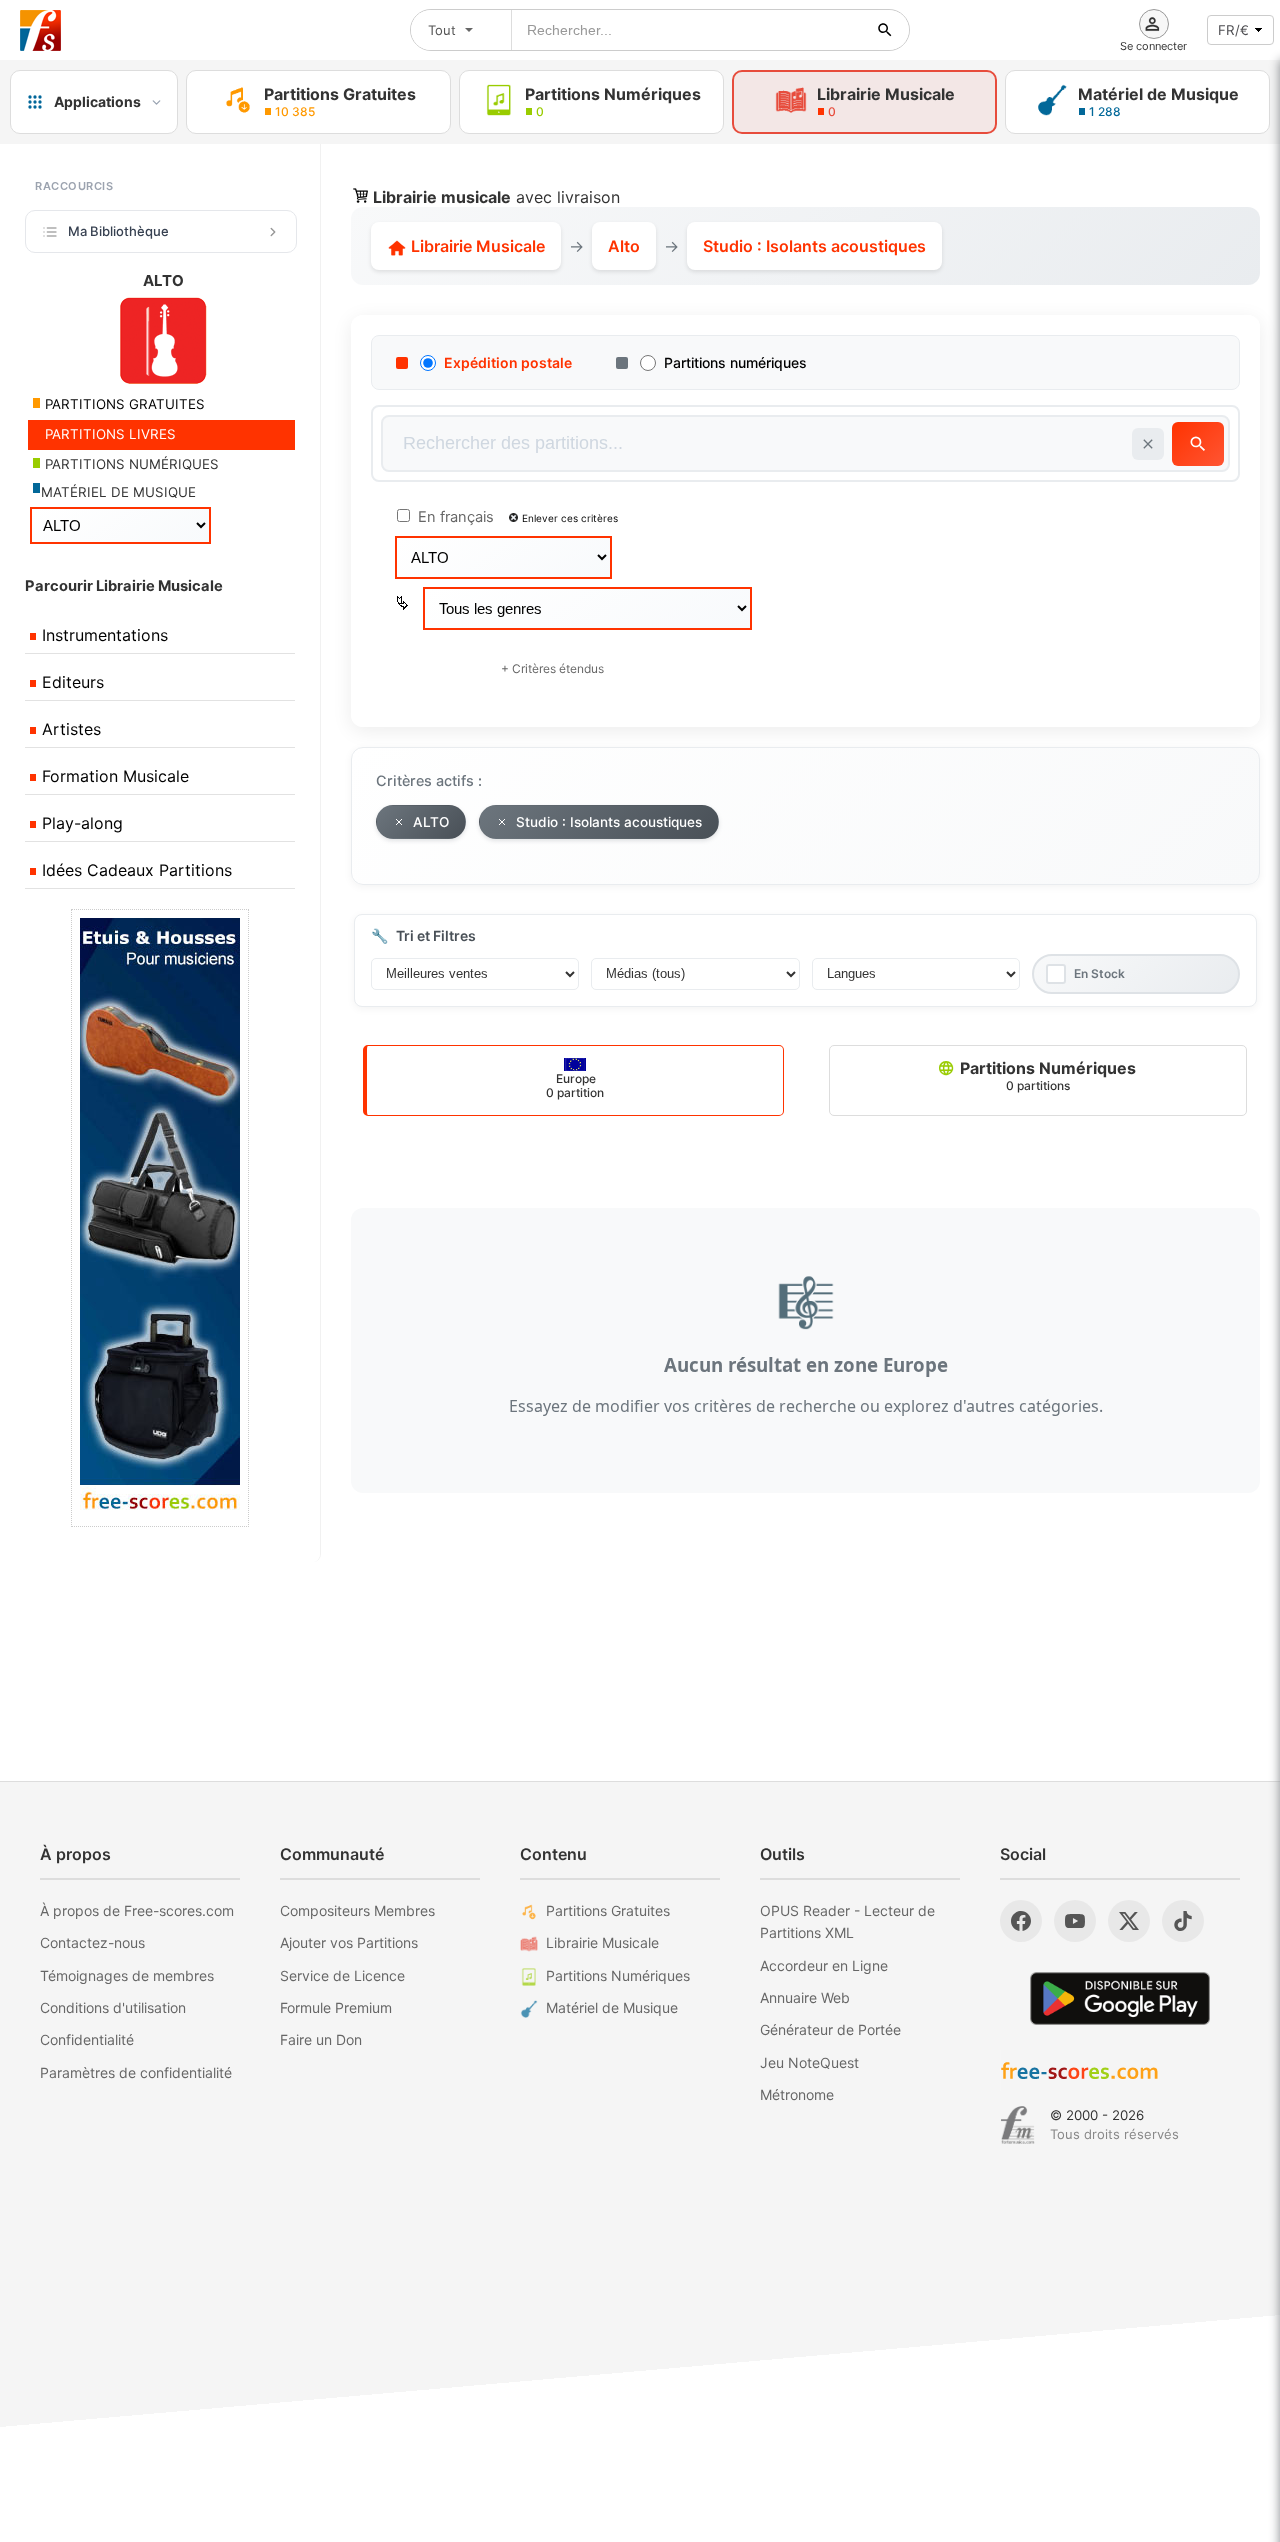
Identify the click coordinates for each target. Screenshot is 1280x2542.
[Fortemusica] (1017, 2125)
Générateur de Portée (830, 2029)
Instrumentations (102, 635)
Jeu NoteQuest (809, 2062)
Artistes (69, 729)
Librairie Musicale (476, 246)
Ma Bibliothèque (118, 231)
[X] (1129, 1921)
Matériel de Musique (612, 2007)
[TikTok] (1183, 1921)
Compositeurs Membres (357, 1910)
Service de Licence (342, 1975)
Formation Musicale (113, 776)
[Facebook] (1021, 1921)
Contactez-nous (92, 1942)
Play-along (80, 823)
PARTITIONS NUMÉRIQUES (130, 464)
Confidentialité (87, 2039)
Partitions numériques (735, 362)
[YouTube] (1075, 1921)
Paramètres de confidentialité (136, 2072)
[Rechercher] (885, 30)
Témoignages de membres (127, 1975)
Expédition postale (508, 362)
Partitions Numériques (1046, 1075)
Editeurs (70, 682)
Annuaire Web (805, 1997)
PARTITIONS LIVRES (108, 434)
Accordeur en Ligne (824, 1965)
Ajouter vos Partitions (349, 1942)
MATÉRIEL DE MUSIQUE (118, 492)
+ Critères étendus (552, 668)
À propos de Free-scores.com (137, 1910)
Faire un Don (321, 2039)
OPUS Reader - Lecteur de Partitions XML (847, 1921)
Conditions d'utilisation (113, 2007)
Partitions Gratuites (608, 1910)
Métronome (797, 2094)
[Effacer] (1148, 444)
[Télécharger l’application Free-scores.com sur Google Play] (1120, 1998)
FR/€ (1233, 30)
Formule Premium (336, 2007)
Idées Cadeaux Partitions (134, 870)
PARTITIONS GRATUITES (123, 404)
